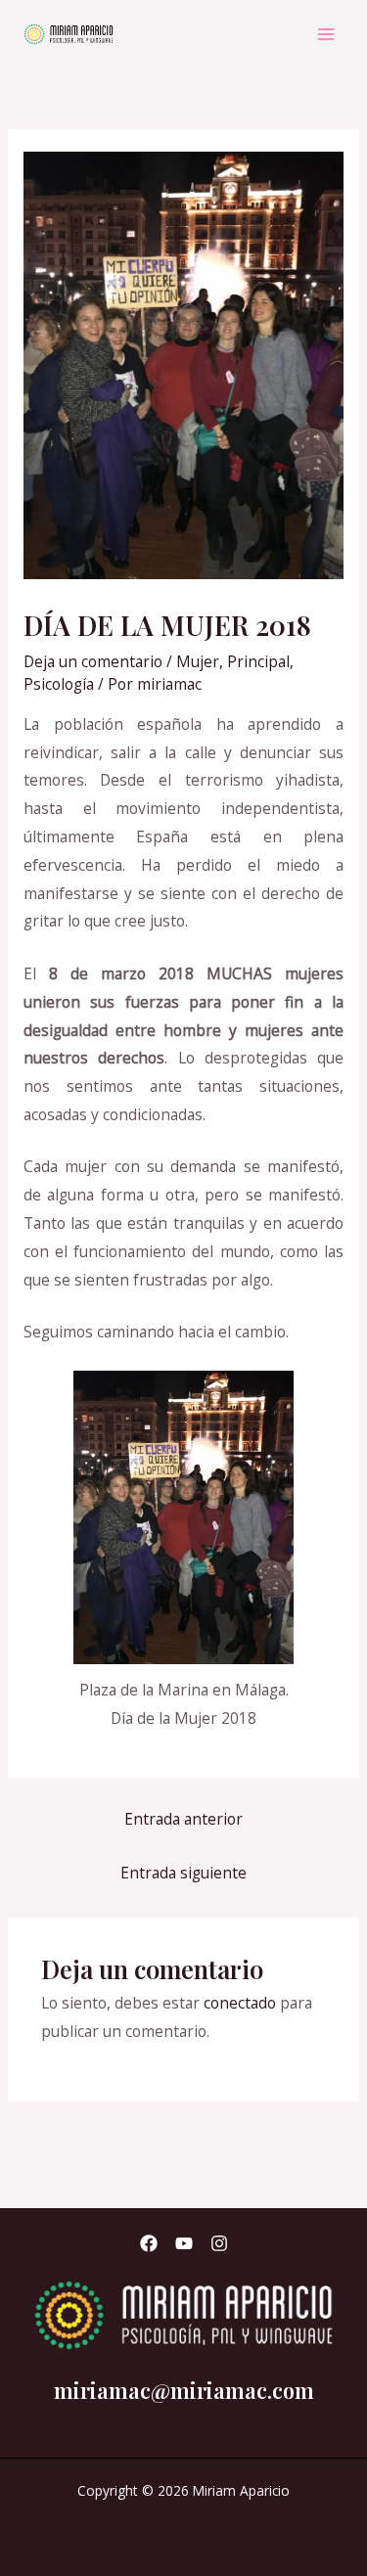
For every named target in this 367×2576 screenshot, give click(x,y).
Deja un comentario (93, 661)
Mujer (198, 661)
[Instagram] (219, 2243)
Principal (258, 661)
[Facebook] (149, 2243)
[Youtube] (184, 2243)
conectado (240, 2003)
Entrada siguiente (183, 1873)
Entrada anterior (183, 1819)
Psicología (59, 684)
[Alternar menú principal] (326, 34)
